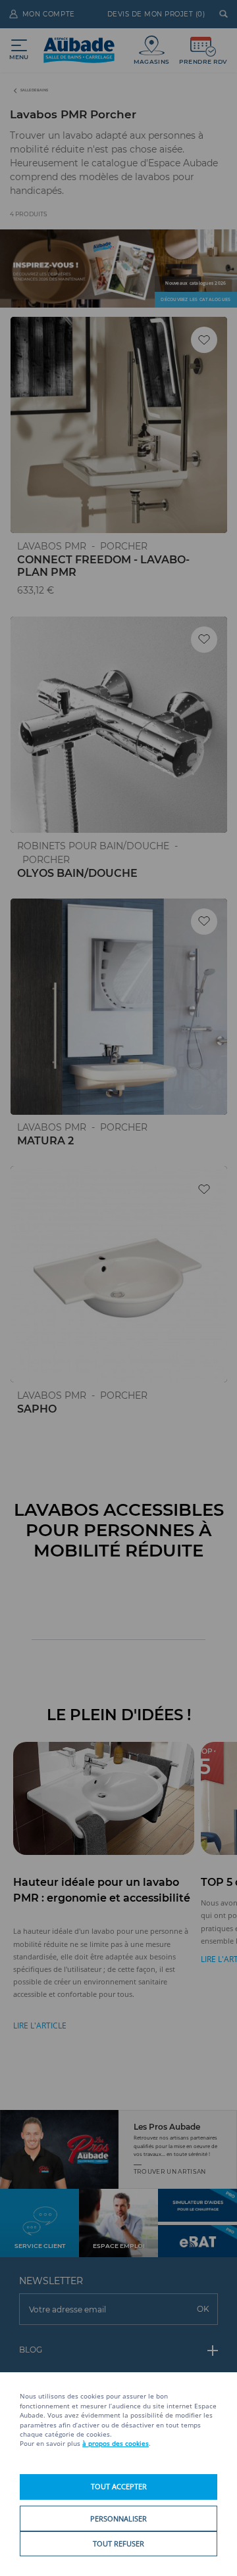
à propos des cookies (116, 2444)
